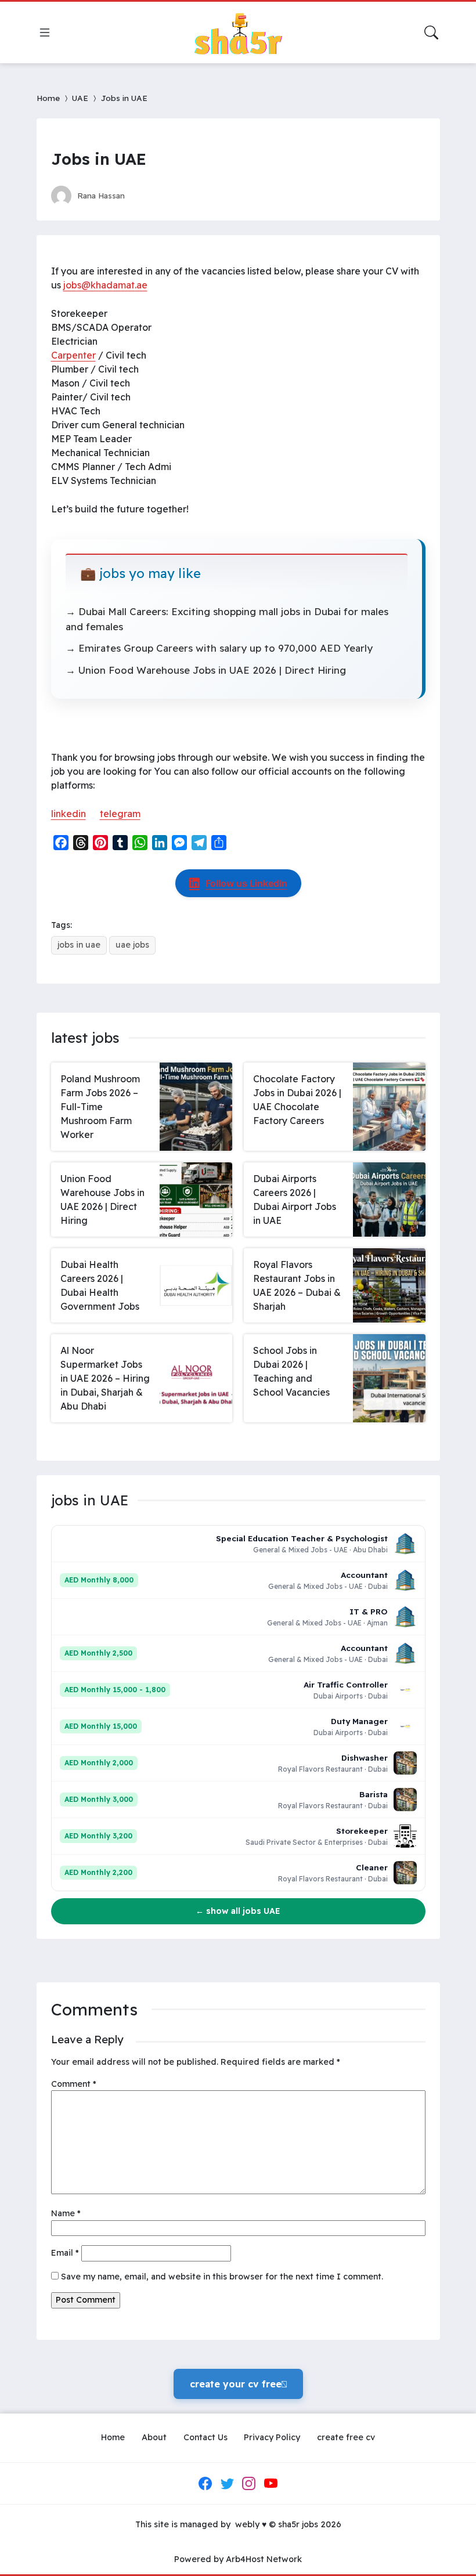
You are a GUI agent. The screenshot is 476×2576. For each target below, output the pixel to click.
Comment (74, 2084)
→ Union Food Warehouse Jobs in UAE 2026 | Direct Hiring (206, 670)
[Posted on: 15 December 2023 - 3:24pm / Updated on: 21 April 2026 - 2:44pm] (145, 195)
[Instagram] (249, 2483)
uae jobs (132, 945)
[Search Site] (431, 32)
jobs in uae (79, 945)
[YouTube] (271, 2483)
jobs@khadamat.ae (105, 285)
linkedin (68, 814)
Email (65, 2253)
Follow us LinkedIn (246, 883)
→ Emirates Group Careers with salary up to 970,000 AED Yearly (219, 648)
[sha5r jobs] (238, 32)
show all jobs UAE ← (238, 1911)
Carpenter (73, 355)
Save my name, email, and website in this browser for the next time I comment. (222, 2277)
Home (48, 98)
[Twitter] (227, 2483)
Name (66, 2213)
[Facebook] (205, 2483)
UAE (80, 98)
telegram (120, 814)
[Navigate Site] (45, 32)
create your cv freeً (238, 2384)
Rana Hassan (101, 195)
